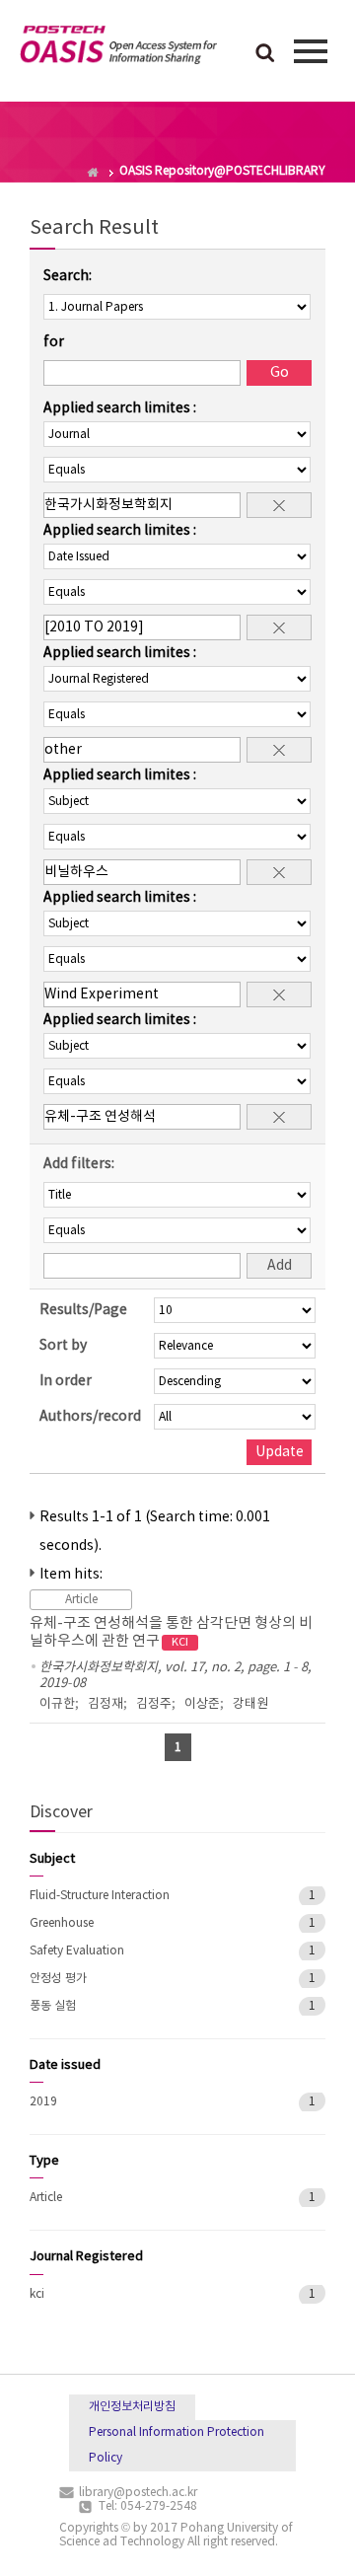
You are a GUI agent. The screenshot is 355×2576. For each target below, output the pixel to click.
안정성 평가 (58, 1979)
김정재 (106, 1704)
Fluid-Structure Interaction (100, 1896)
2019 (43, 2102)
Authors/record (90, 1417)
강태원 (250, 1704)
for (54, 342)
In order (66, 1381)
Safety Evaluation (77, 1951)
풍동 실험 (53, 2006)
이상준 (202, 1704)
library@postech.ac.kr (138, 2493)
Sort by (63, 1346)
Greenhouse (62, 1923)
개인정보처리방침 (132, 2407)
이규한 (57, 1704)
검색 (265, 54)
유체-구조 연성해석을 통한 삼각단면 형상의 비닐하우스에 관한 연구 (171, 1632)
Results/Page (83, 1310)
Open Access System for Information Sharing (118, 48)
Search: (68, 276)
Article (46, 2198)
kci (37, 2294)
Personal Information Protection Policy (177, 2445)
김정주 (154, 1704)
